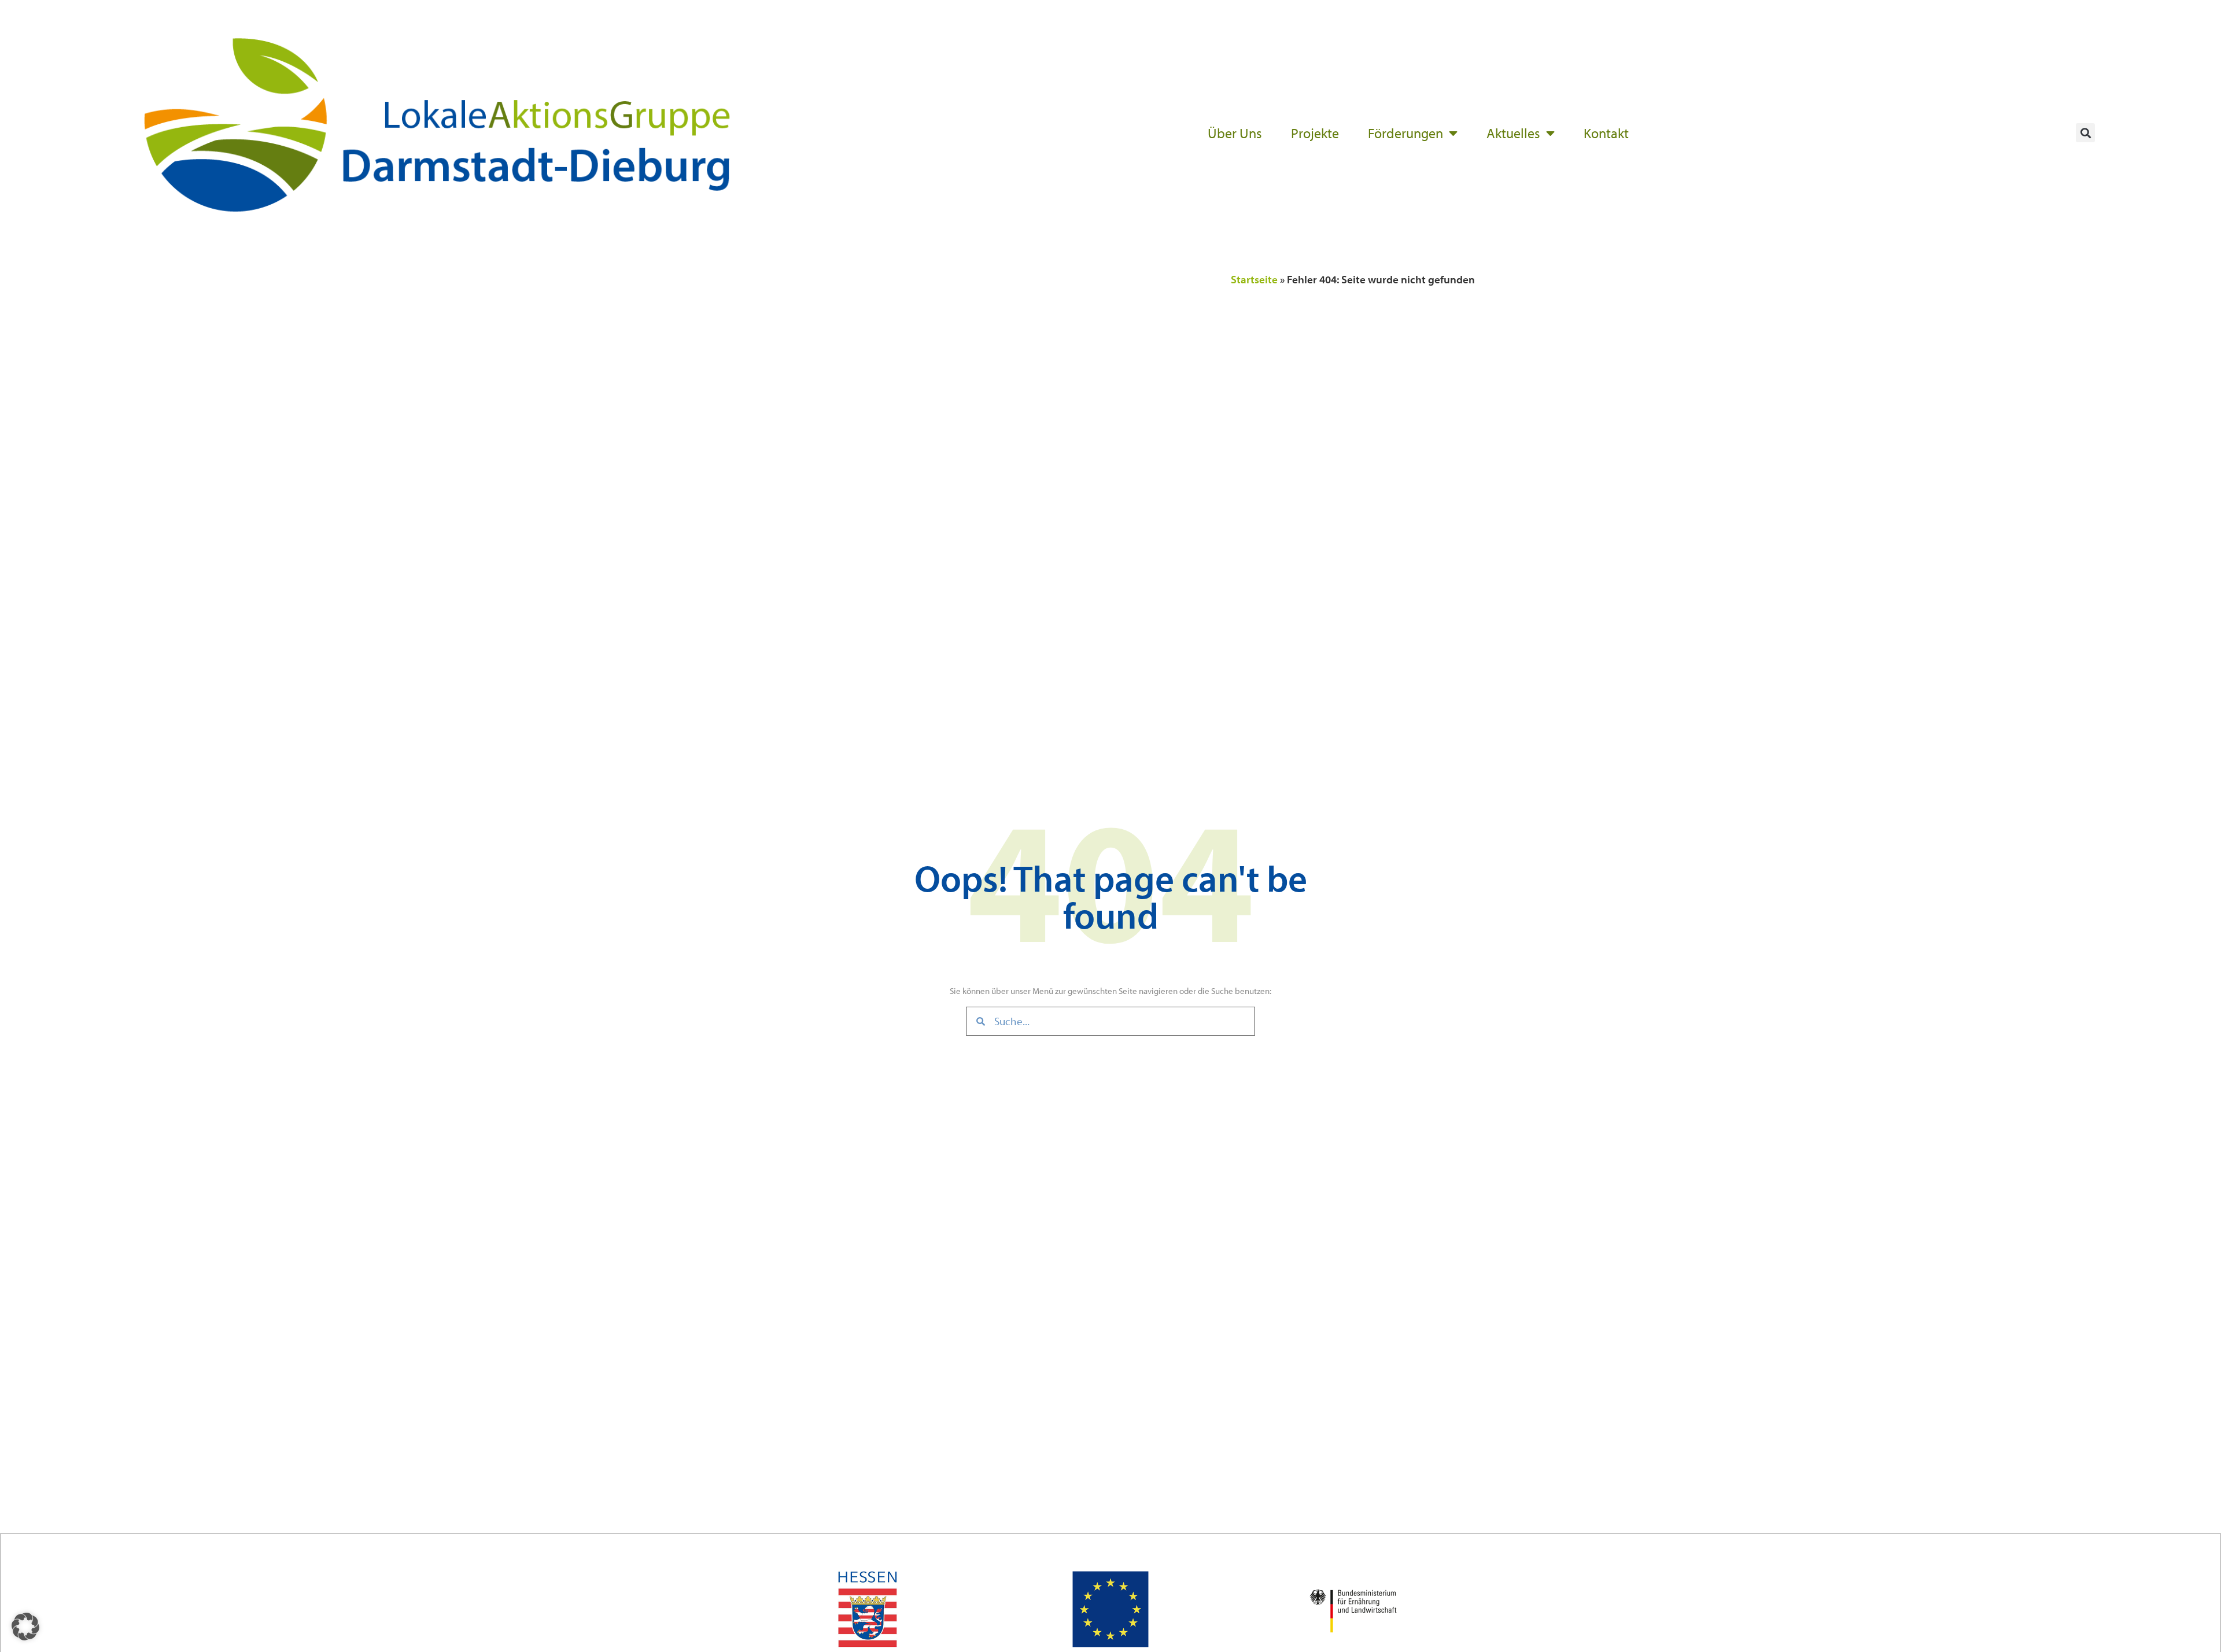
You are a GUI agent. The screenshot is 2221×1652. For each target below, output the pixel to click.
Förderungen (1405, 133)
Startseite (1254, 279)
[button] (2085, 133)
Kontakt (1606, 133)
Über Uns (1235, 133)
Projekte (1315, 133)
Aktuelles (1513, 133)
